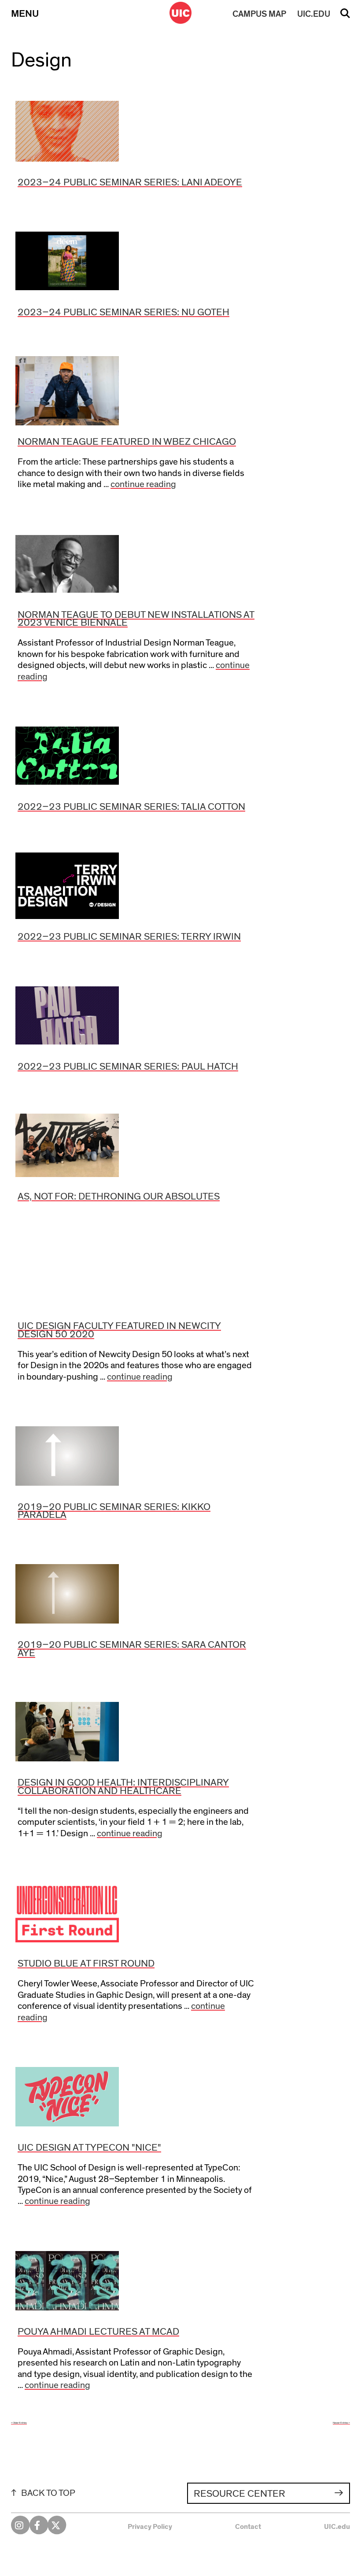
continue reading (143, 484)
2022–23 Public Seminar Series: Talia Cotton (131, 807)
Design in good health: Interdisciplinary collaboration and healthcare (123, 1787)
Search (345, 16)
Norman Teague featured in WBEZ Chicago (127, 442)
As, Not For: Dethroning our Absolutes (119, 1197)
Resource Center (239, 2494)
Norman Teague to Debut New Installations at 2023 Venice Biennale (136, 619)
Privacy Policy (150, 2527)
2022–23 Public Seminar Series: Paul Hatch (128, 1067)
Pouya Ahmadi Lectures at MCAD (98, 2332)
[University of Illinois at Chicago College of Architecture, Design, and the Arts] (180, 13)
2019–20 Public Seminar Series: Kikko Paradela (114, 1511)
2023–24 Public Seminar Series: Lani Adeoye (130, 183)
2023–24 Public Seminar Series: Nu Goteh (123, 312)
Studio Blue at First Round (86, 1964)
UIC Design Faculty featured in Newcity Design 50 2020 (119, 1330)
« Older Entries (19, 2423)
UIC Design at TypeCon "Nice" (89, 2148)
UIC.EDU (314, 14)
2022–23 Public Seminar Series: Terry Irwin (129, 937)
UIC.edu (337, 2527)
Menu (25, 14)
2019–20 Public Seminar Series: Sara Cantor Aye (132, 1649)
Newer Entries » (341, 2423)
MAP (259, 14)
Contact (248, 2527)
